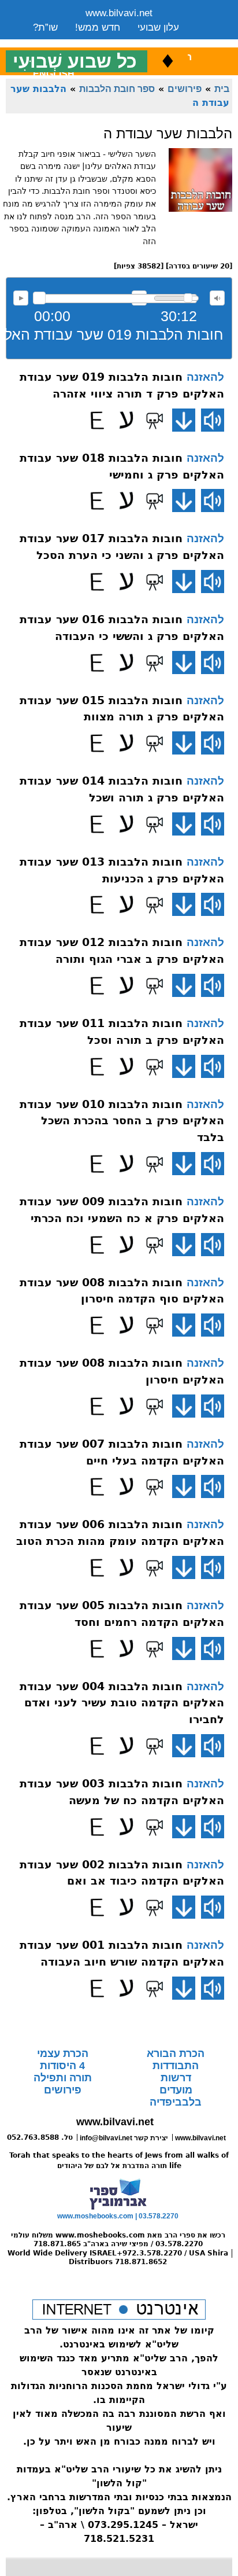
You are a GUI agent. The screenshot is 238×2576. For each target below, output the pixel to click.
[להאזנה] (213, 420)
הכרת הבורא (176, 2054)
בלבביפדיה (176, 2102)
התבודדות (176, 2066)
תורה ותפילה (63, 2078)
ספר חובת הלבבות (117, 89)
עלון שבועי (158, 27)
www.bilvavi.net (119, 13)
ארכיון (163, 42)
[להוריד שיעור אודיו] (184, 420)
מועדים (176, 2090)
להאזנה (21, 298)
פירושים (185, 89)
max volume (217, 298)
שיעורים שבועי (62, 42)
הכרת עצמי (63, 2054)
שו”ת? (45, 27)
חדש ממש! (98, 27)
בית (222, 89)
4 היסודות (62, 2066)
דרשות (176, 2078)
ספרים (121, 42)
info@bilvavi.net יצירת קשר (124, 2138)
